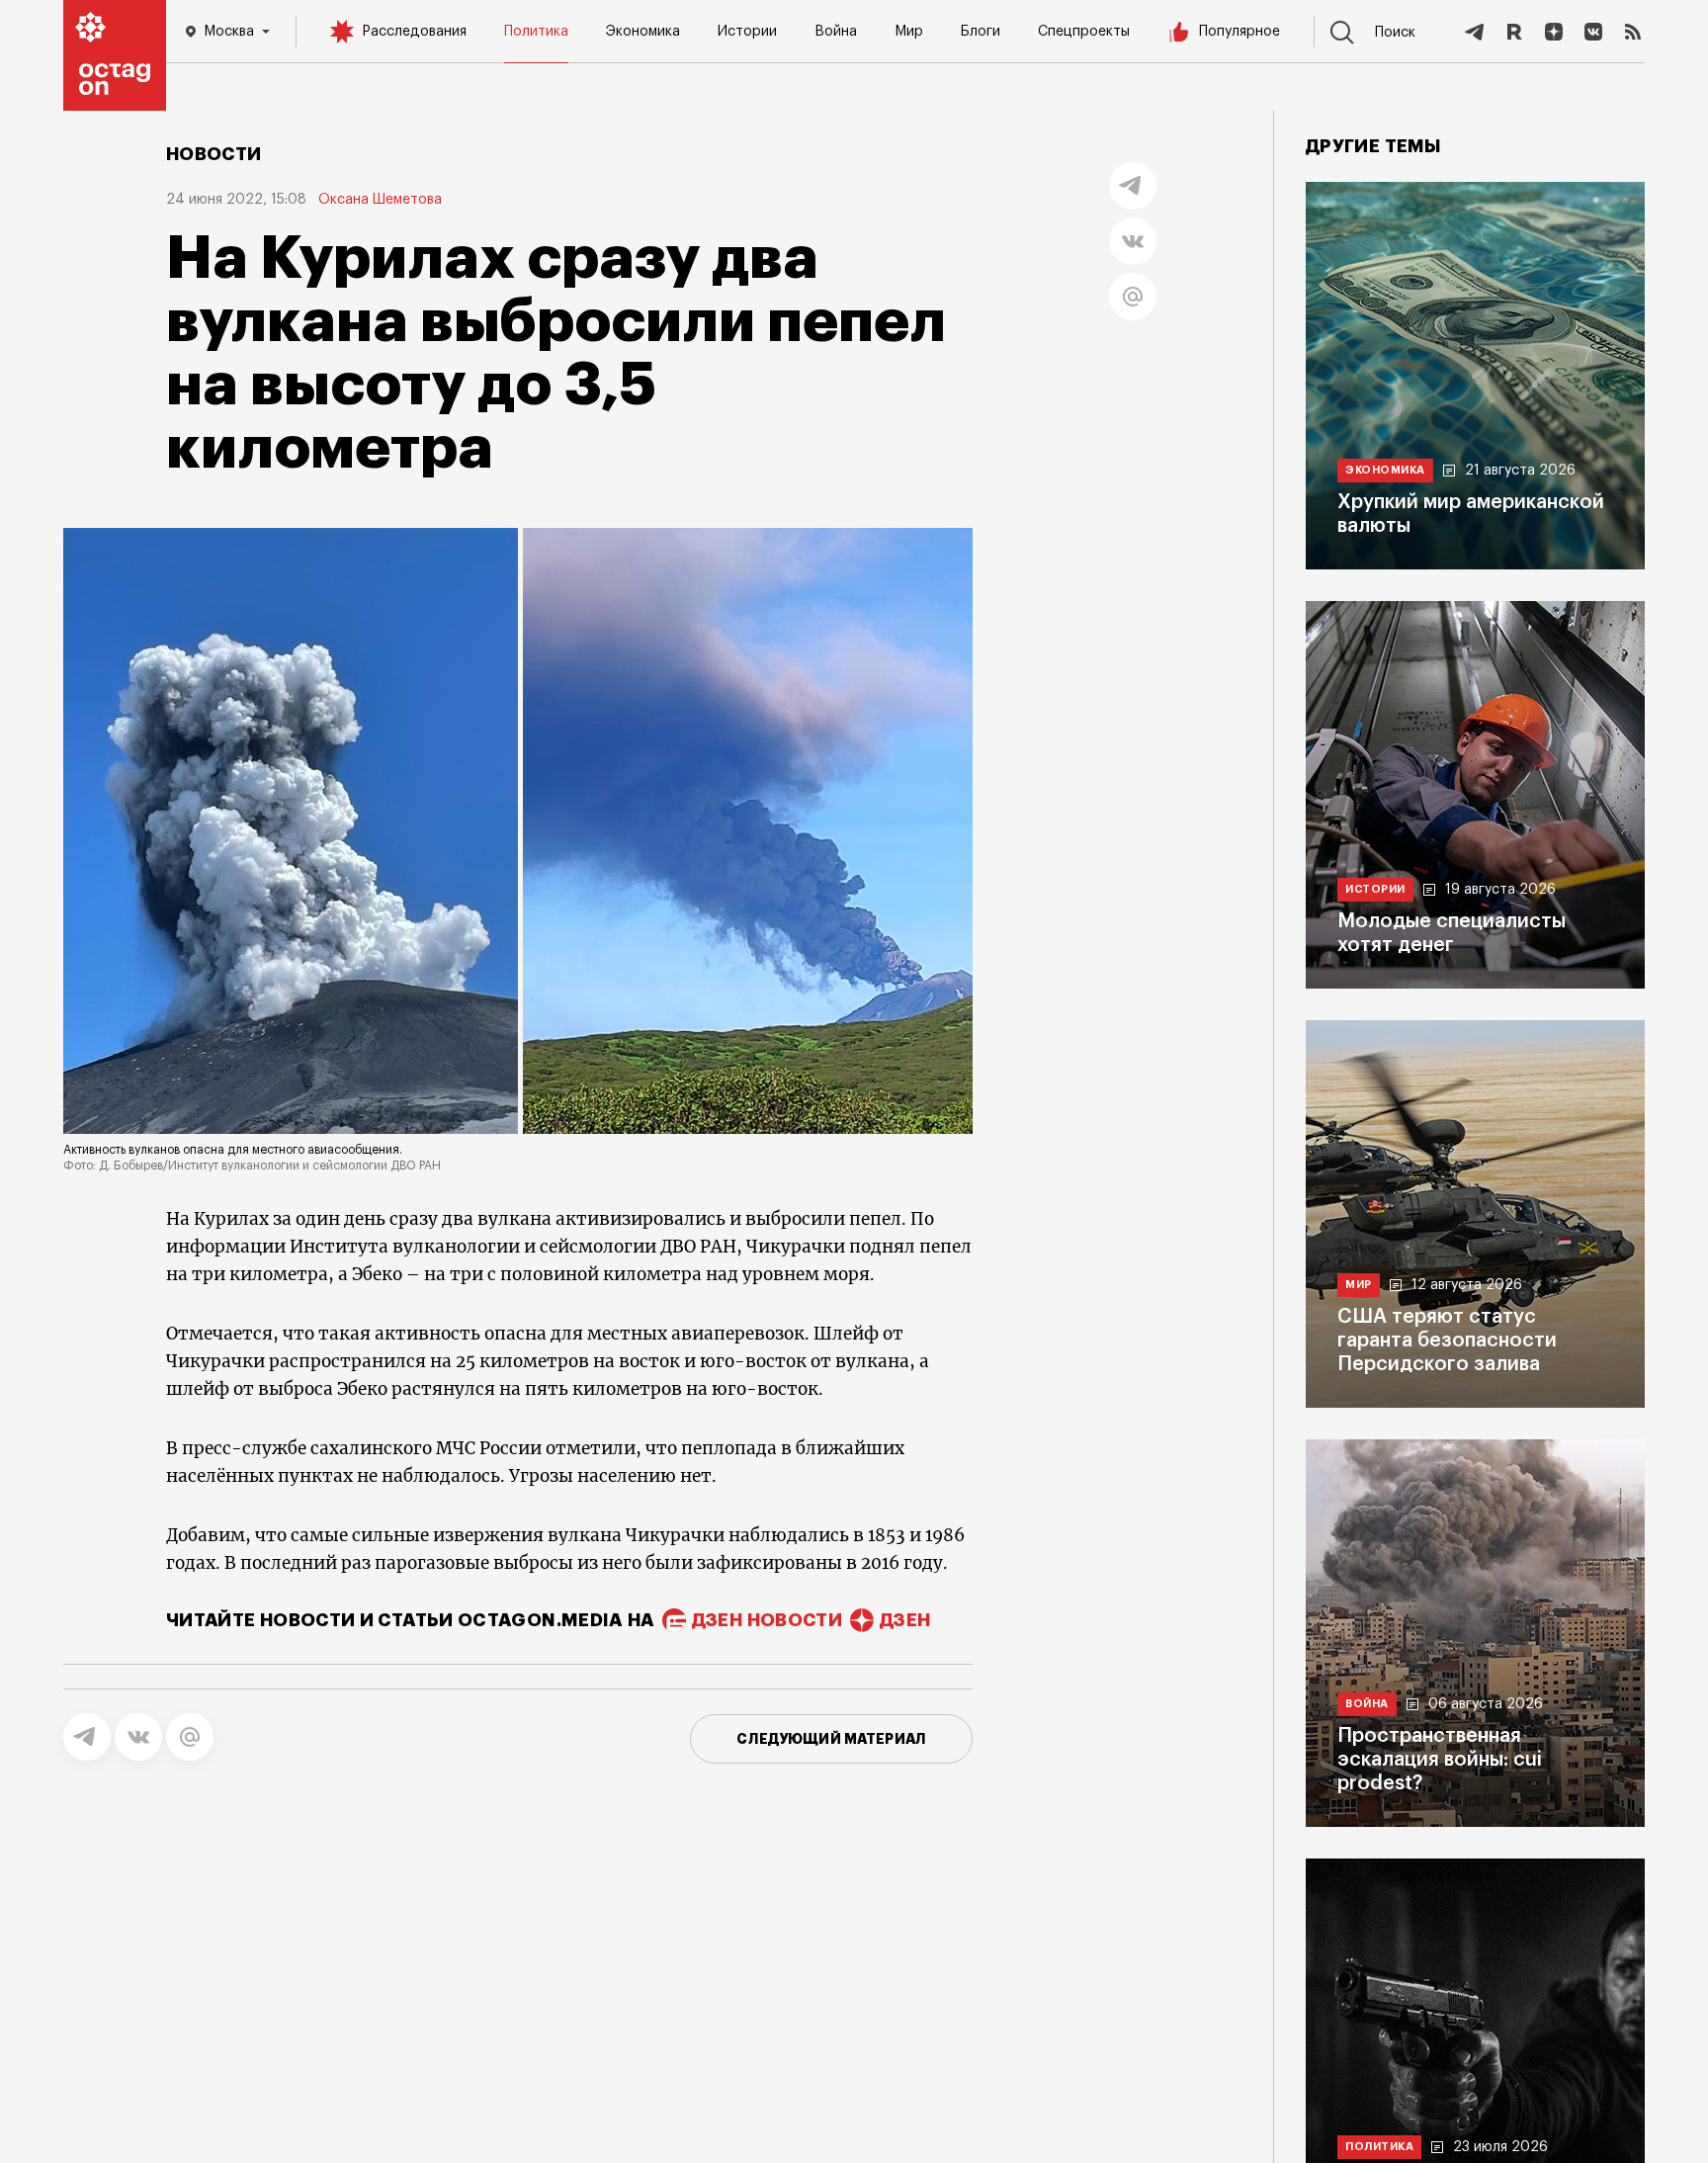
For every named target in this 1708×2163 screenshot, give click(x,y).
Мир (909, 32)
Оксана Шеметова (380, 200)
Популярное (1239, 32)
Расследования (414, 32)
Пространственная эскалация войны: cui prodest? (1440, 1760)
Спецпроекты (1084, 32)
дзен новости (767, 1620)
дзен (905, 1620)
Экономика (643, 32)
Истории (747, 32)
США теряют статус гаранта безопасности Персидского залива (1447, 1341)
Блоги (981, 32)
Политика (536, 32)
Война (836, 32)
